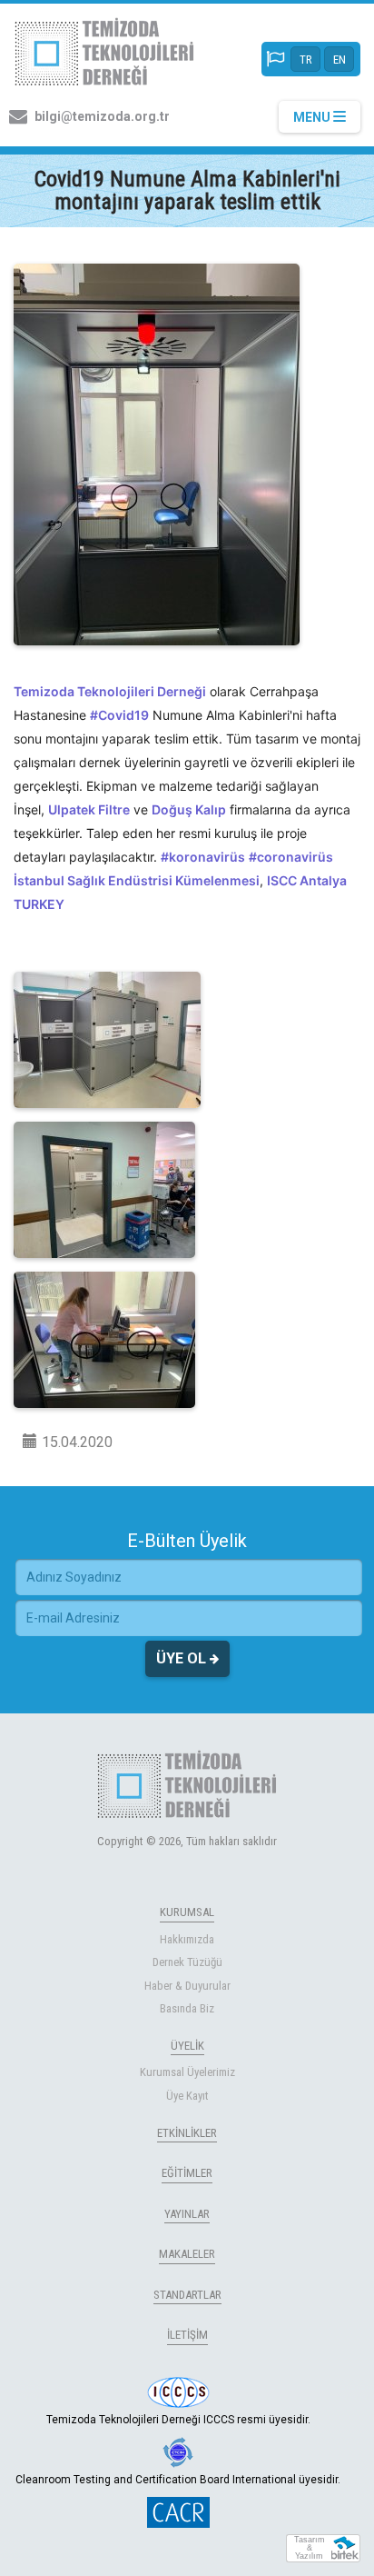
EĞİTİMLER (187, 2173)
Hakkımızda (187, 1939)
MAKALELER (187, 2254)
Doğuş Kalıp (189, 809)
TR (306, 60)
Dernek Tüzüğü (187, 1962)
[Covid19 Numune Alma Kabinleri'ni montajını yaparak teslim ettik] (157, 454)
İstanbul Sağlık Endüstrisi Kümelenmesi (137, 880)
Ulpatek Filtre (89, 809)
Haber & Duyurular (187, 1986)
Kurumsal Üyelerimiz (187, 2072)
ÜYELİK (187, 2046)
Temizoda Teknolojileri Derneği (110, 691)
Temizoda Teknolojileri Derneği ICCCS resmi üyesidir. (178, 2420)
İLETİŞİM (187, 2335)
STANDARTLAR (187, 2295)
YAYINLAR (187, 2214)
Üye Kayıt (187, 2096)
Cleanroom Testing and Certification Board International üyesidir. (178, 2480)
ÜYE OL (183, 1658)
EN (340, 60)
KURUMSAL (187, 1912)
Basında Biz (187, 2008)
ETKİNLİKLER (187, 2133)
